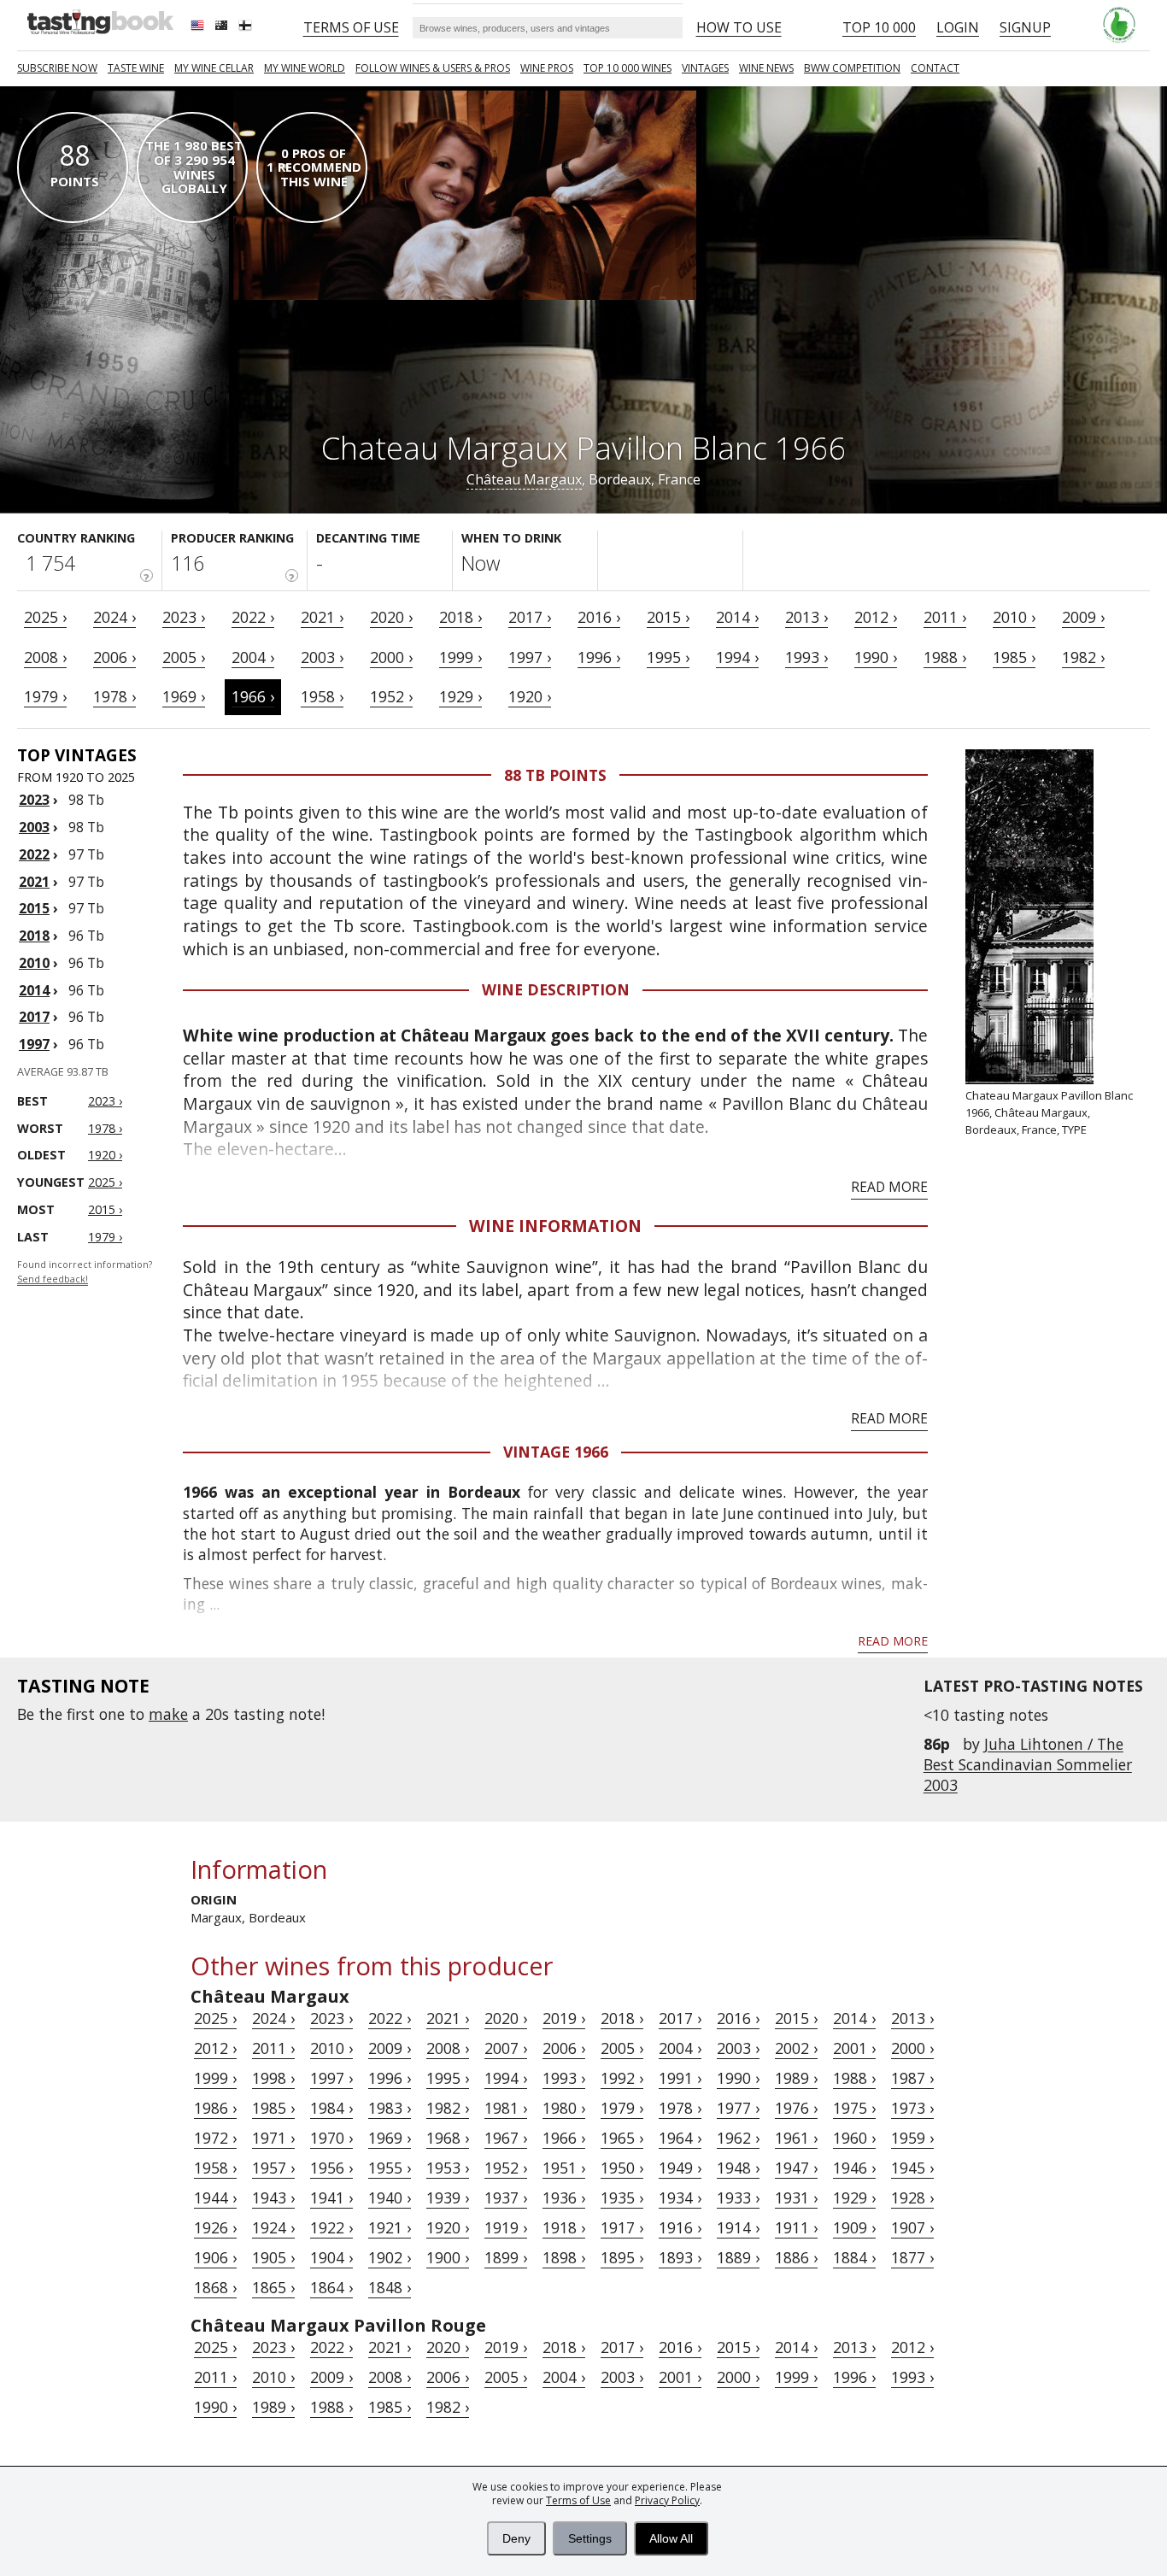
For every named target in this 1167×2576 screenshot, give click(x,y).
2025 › (45, 617)
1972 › (215, 2138)
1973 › (912, 2108)
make (168, 1714)
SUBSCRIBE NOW (57, 68)
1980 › (564, 2108)
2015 (34, 908)
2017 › (530, 617)
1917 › (622, 2227)
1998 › (273, 2078)
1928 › (912, 2198)
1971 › (273, 2138)
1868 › (215, 2287)
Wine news (766, 68)
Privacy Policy (667, 2500)
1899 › (506, 2257)
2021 (34, 882)
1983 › (390, 2108)
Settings (590, 2538)
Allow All (671, 2538)
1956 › (331, 2168)
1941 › (331, 2198)
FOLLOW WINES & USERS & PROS (433, 68)
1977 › (738, 2108)
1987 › (912, 2078)
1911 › (796, 2227)
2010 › (1014, 617)
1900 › (448, 2257)
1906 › (215, 2257)
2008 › (45, 657)
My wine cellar (214, 68)
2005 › (184, 657)
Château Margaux (524, 479)
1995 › (668, 657)
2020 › (391, 617)
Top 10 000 (879, 27)
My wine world (305, 68)
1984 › (331, 2108)
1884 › (854, 2257)
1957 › (273, 2168)
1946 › (854, 2168)
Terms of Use (578, 2500)
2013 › (806, 617)
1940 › (390, 2198)
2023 (34, 800)
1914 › (738, 2227)
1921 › (390, 2227)
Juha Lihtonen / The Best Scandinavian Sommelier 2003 (1028, 1764)
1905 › (273, 2257)
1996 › (599, 657)
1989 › (796, 2078)
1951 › (564, 2168)
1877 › (912, 2257)
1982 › (1083, 657)
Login (958, 27)
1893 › (680, 2257)
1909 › (854, 2227)
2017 (34, 1017)
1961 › (796, 2138)
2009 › (1083, 617)
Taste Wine (136, 68)
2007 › (506, 2048)
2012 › (876, 617)
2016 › (599, 617)
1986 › (215, 2108)
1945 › (912, 2168)
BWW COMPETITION (852, 68)
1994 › (737, 657)
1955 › (390, 2168)
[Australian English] (223, 27)
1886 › (796, 2257)
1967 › (506, 2138)
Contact (935, 68)
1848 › (390, 2287)
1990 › (876, 657)
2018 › (460, 617)
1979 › (45, 696)
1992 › (622, 2078)
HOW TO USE (739, 27)
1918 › (564, 2227)
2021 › (322, 617)
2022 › (253, 617)
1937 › (506, 2198)
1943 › (273, 2198)
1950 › (622, 2168)
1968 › (448, 2138)
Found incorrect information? (85, 1272)
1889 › (738, 2257)
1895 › (622, 2257)
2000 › (391, 657)
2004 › (253, 657)
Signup (1025, 27)
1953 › (448, 2168)
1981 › (506, 2108)
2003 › (322, 657)
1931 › (796, 2198)
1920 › (530, 696)
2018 (34, 936)
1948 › (738, 2168)
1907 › (912, 2227)
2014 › (737, 617)
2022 (34, 854)
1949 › (680, 2168)
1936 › (564, 2198)
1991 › (680, 2078)
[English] (199, 27)
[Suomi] (247, 27)
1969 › (184, 696)
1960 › (854, 2138)
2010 (34, 963)
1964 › (680, 2138)
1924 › (273, 2227)
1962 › (738, 2138)
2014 (34, 990)
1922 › (331, 2227)
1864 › (331, 2287)
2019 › (564, 2018)
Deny (516, 2538)
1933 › (738, 2198)
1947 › (796, 2168)
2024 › (114, 617)
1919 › (506, 2227)
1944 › (215, 2198)
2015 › (668, 617)
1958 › (322, 696)
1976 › (796, 2108)
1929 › (460, 696)
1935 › (622, 2198)
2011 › (945, 617)
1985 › (1014, 657)
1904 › (331, 2257)
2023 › (184, 617)
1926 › (215, 2227)
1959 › (912, 2138)
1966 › (253, 696)
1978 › (114, 696)
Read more (889, 1187)
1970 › (331, 2138)
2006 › (114, 657)
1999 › (460, 657)
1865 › (273, 2287)
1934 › (680, 2198)
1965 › (622, 2138)
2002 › (796, 2048)
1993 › (806, 657)
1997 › (530, 657)
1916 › (680, 2227)
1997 (34, 1044)
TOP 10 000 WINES (627, 68)
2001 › (854, 2048)
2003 (34, 827)
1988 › (945, 657)
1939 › (448, 2198)
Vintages (705, 68)
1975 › (854, 2108)
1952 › (391, 696)
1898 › (564, 2257)
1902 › (390, 2257)
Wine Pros (547, 68)
